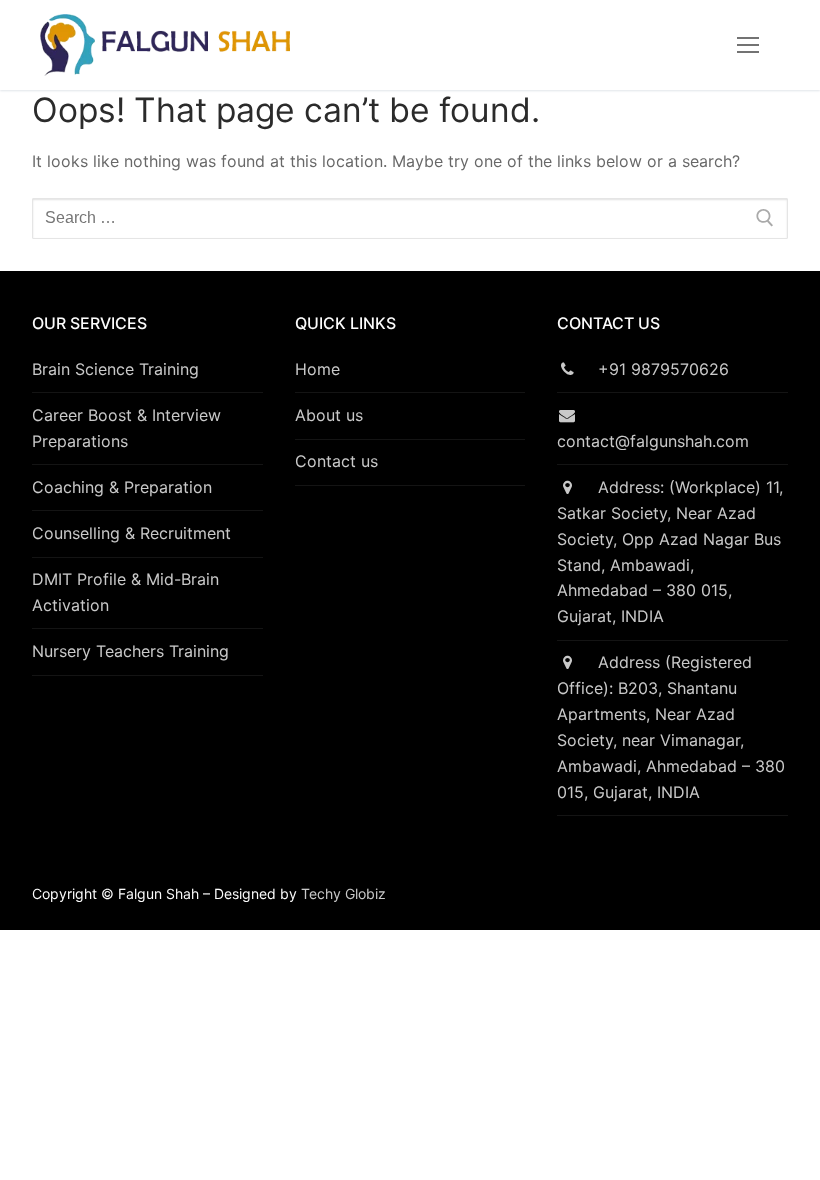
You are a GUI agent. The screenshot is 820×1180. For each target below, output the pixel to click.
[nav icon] (748, 45)
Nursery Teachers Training (130, 651)
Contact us (336, 461)
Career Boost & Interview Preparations (126, 428)
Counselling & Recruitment (131, 533)
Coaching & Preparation (122, 487)
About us (329, 415)
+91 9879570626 (653, 369)
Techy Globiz (343, 893)
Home (317, 369)
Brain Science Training (115, 369)
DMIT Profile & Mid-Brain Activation (125, 592)
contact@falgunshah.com (653, 428)
